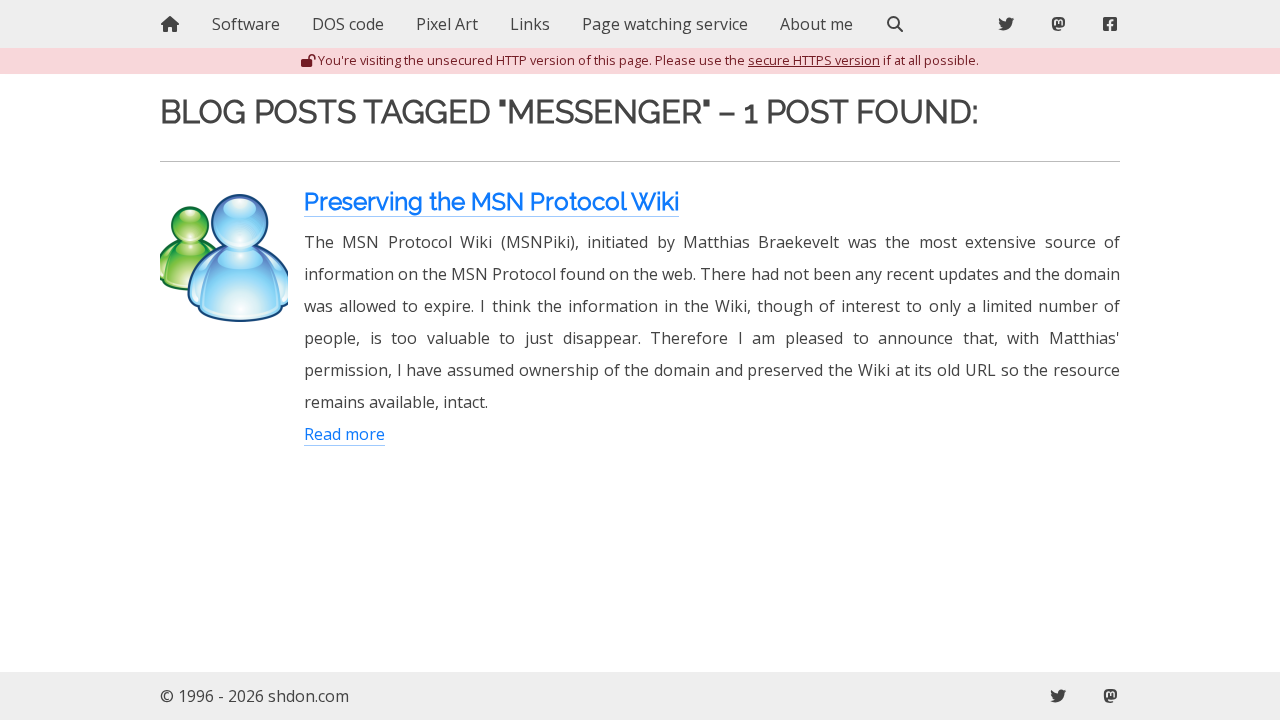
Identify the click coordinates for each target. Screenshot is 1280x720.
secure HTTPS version (814, 60)
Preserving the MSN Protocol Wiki (491, 201)
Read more (344, 434)
